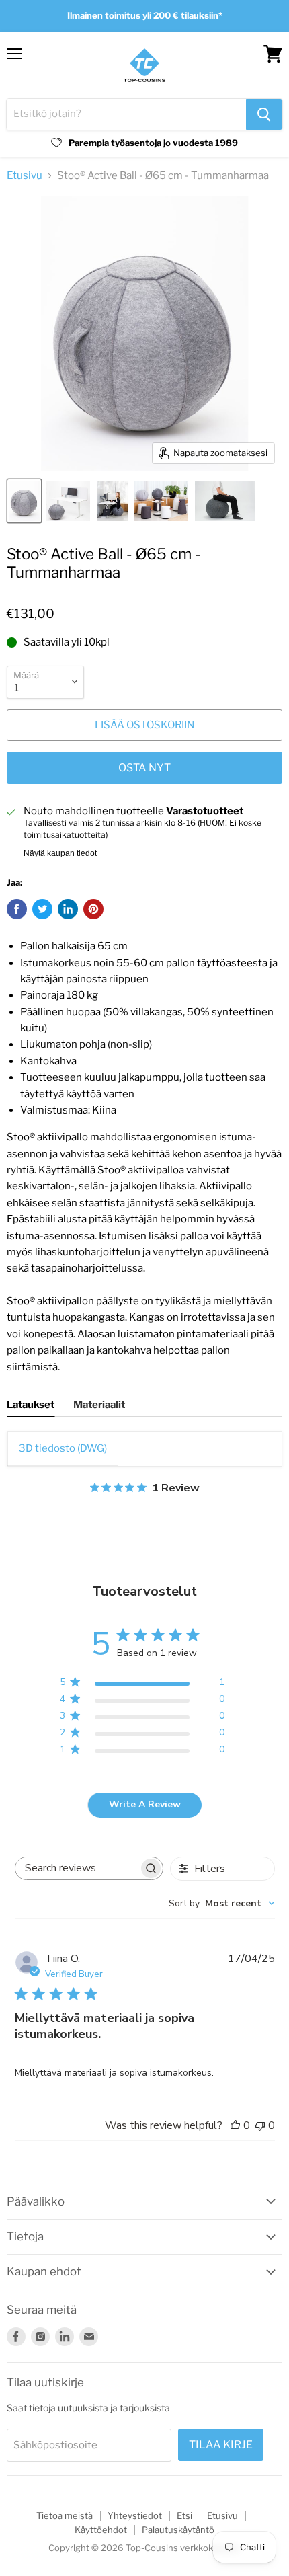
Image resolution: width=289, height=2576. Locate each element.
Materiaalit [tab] (99, 1405)
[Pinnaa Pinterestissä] (93, 909)
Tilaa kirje (221, 2445)
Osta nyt (144, 768)
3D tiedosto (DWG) (63, 1448)
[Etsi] (264, 114)
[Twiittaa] (42, 909)
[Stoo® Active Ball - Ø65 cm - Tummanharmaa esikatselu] (24, 501)
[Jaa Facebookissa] (17, 909)
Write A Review (145, 1804)
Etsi (184, 2515)
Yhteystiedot (135, 2515)
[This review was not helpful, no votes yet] (260, 2125)
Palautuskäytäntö (178, 2530)
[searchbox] (77, 1868)
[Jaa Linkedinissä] (68, 909)
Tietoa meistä (65, 2515)
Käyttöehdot (101, 2530)
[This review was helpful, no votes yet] (235, 2125)
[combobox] (222, 1903)
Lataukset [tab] (31, 1405)
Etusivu (25, 176)
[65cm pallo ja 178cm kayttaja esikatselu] (225, 501)
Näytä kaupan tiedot (60, 853)
